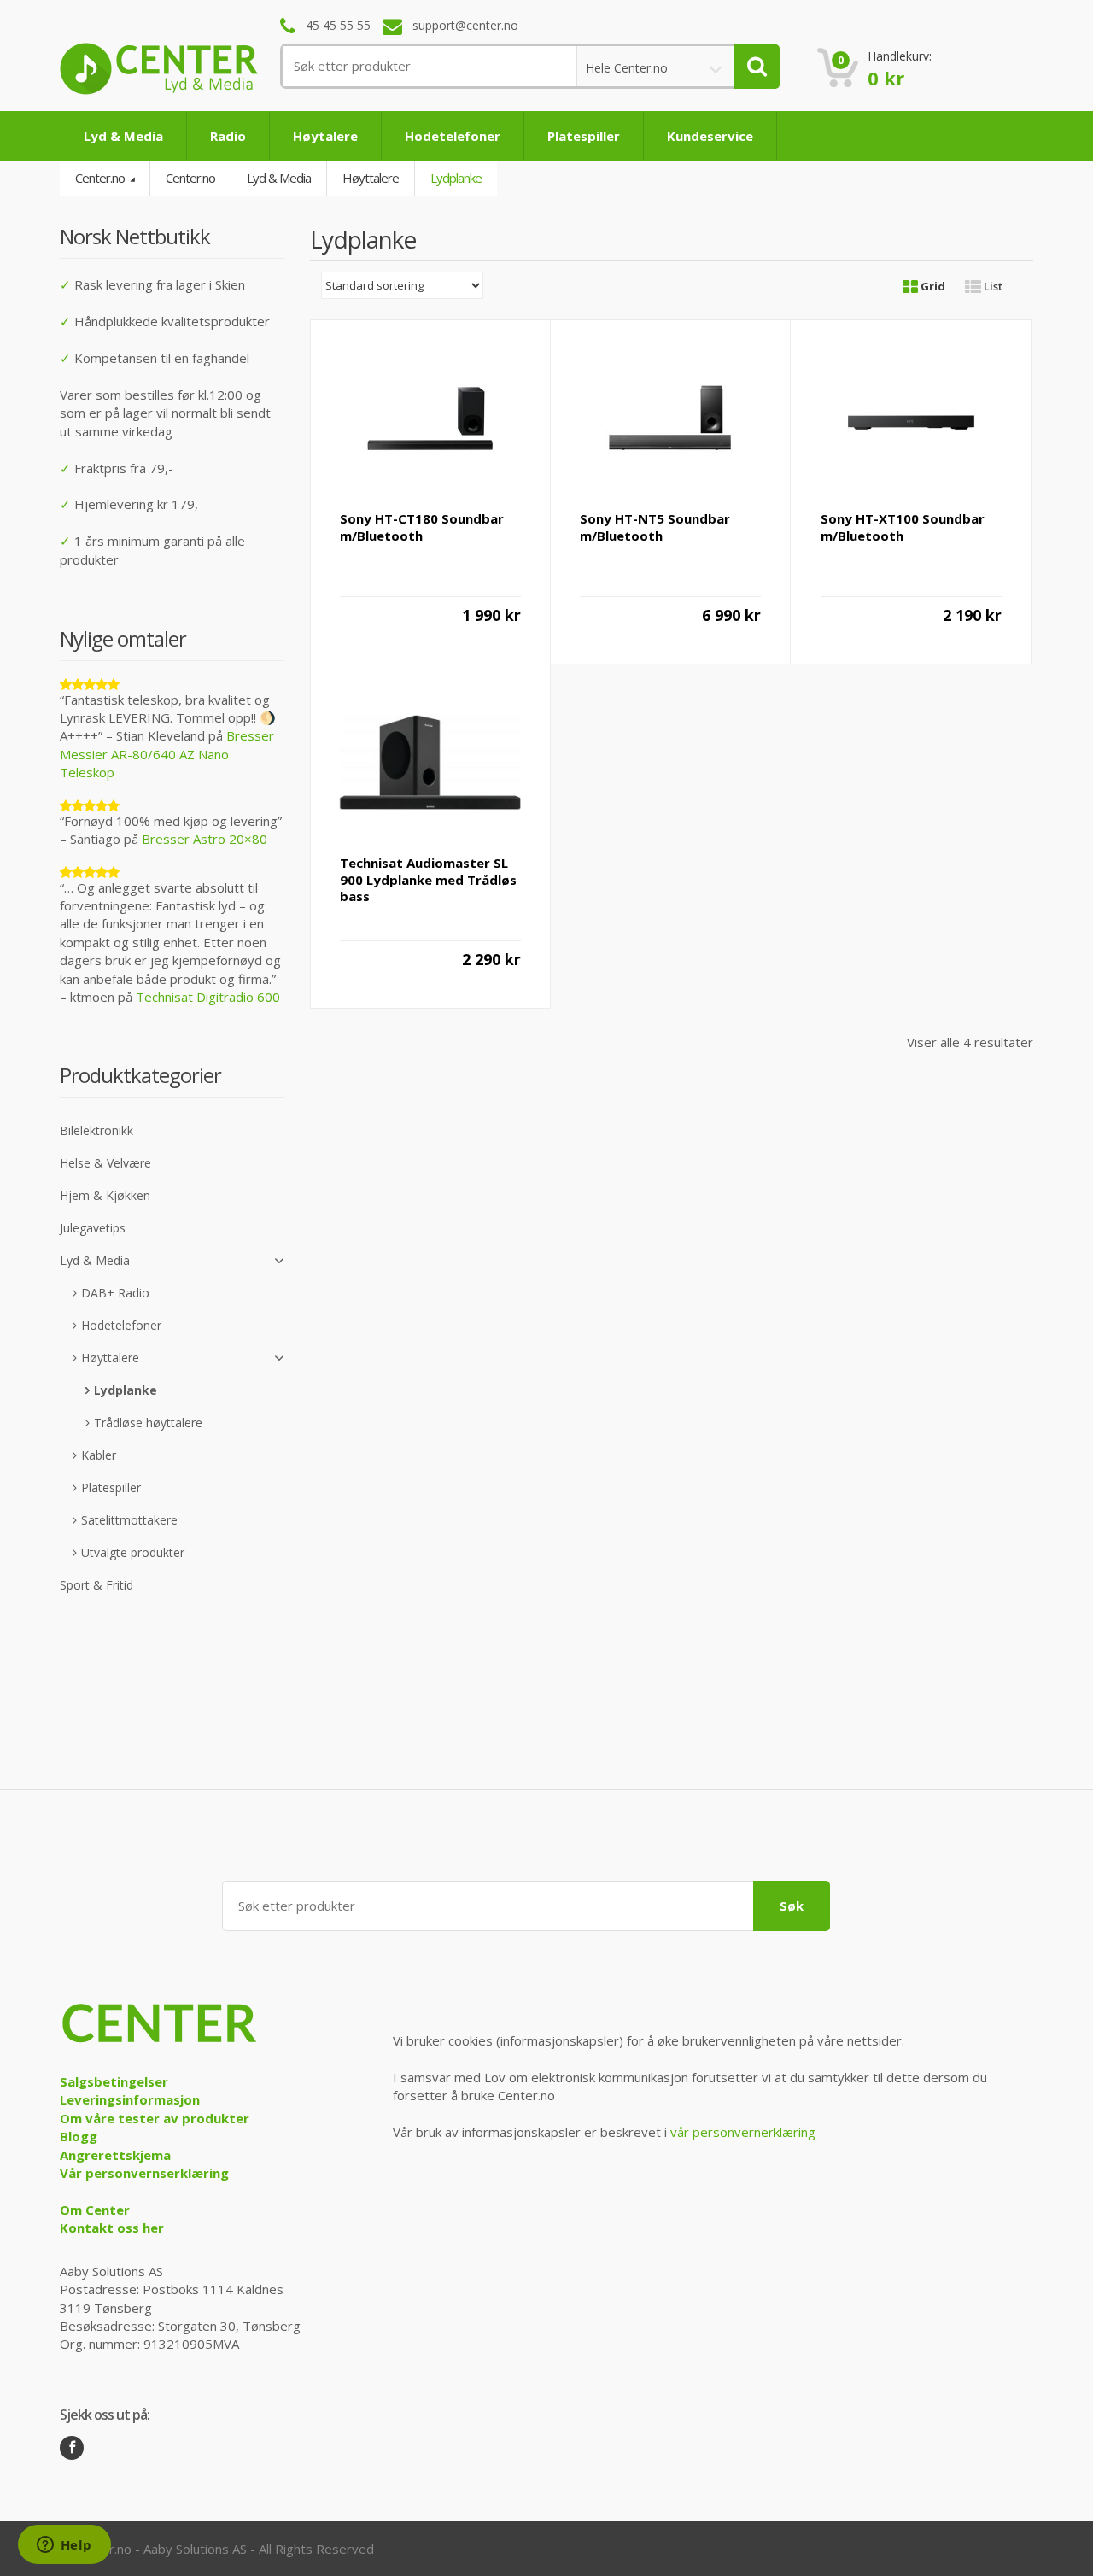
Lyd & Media (123, 136)
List (992, 286)
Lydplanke (126, 1390)
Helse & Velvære (105, 1163)
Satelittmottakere (129, 1520)
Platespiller (584, 136)
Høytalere (325, 136)
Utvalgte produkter (133, 1552)
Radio (228, 136)
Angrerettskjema (115, 2155)
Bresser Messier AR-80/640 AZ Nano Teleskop (167, 754)
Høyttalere (371, 178)
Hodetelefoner (453, 136)
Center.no (101, 178)
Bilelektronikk (96, 1130)
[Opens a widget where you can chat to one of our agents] (64, 2546)
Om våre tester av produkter (155, 2118)
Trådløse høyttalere (148, 1423)
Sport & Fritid (96, 1585)
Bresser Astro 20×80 (205, 839)
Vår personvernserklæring (144, 2173)
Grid (932, 286)
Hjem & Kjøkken (105, 1195)
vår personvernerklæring (743, 2132)
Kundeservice (710, 136)
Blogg (79, 2136)
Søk (792, 1906)
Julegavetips (93, 1228)
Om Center (95, 2210)
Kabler (99, 1455)
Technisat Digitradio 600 (208, 997)
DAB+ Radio (115, 1293)
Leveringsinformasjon (130, 2099)
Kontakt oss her (112, 2228)
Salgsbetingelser (114, 2081)
